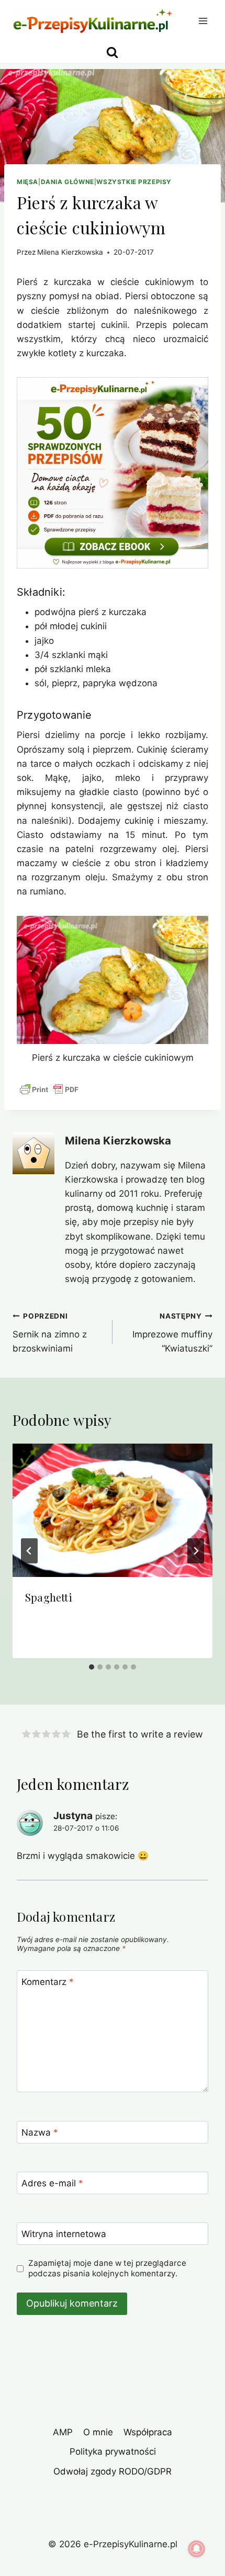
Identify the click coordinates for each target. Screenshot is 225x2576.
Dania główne (67, 182)
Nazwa (40, 2132)
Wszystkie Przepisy (134, 182)
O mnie (98, 2432)
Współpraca (148, 2432)
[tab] (92, 1667)
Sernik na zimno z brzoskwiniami (50, 1333)
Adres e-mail (52, 2183)
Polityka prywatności (113, 2452)
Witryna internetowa (64, 2234)
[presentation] (113, 1510)
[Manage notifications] (197, 2549)
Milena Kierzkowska (70, 252)
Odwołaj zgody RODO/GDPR (113, 2471)
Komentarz (48, 1982)
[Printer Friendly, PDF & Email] (49, 1090)
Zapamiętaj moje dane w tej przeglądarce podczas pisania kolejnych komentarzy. (107, 2268)
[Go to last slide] (29, 1551)
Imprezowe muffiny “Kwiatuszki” (172, 1333)
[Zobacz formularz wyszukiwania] (112, 53)
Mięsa (27, 182)
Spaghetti (49, 1597)
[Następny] (196, 1551)
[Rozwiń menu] (203, 21)
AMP (63, 2432)
